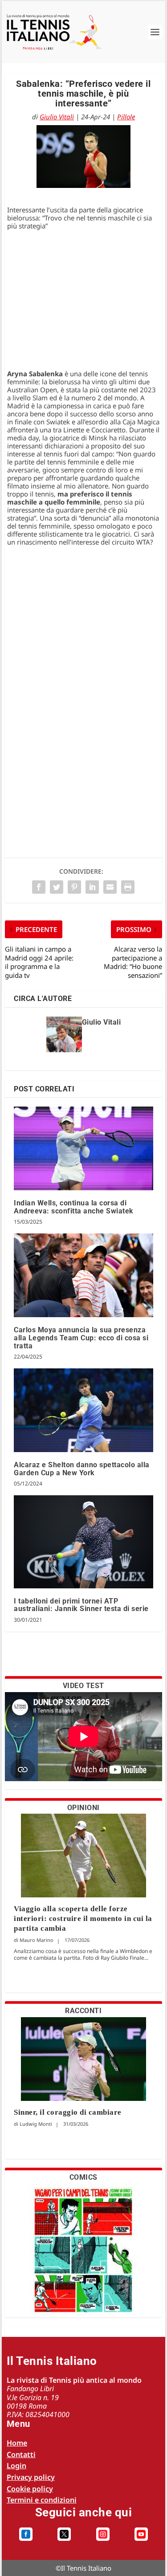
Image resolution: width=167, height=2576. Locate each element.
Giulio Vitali (57, 117)
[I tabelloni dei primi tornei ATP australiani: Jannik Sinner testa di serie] (83, 1542)
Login (16, 2466)
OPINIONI (83, 1808)
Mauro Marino (37, 1940)
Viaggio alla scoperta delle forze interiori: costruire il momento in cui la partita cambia (83, 1919)
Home (17, 2443)
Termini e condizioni (42, 2500)
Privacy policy (31, 2477)
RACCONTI (83, 2011)
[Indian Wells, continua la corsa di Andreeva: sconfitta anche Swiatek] (83, 1148)
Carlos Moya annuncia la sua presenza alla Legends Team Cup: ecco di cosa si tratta (81, 1338)
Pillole (126, 117)
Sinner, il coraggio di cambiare (68, 2112)
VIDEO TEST (83, 1686)
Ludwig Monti (36, 2124)
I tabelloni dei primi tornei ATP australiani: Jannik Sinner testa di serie (81, 1605)
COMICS (83, 2177)
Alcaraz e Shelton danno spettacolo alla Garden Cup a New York (82, 1469)
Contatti (21, 2454)
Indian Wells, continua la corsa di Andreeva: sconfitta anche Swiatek (74, 1207)
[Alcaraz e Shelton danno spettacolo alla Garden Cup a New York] (83, 1410)
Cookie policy (30, 2489)
